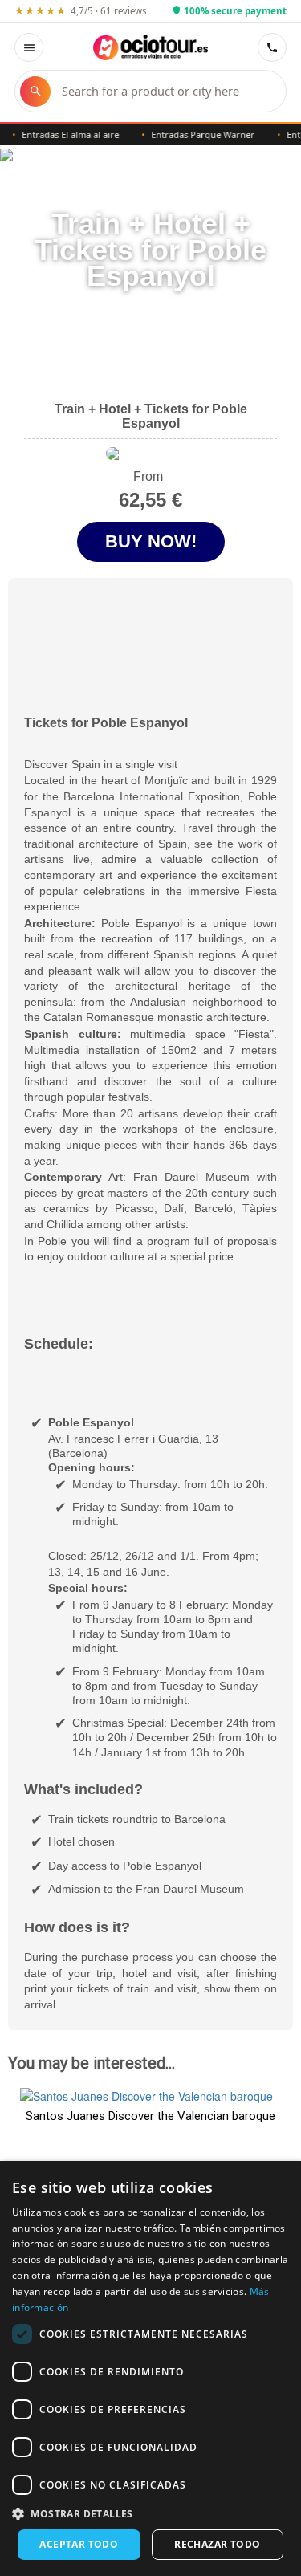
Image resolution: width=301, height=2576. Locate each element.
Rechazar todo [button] (217, 2544)
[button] (150, 2513)
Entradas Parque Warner (192, 134)
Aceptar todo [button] (79, 2544)
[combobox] (166, 91)
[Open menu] (29, 47)
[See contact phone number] (272, 47)
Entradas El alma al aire (60, 134)
